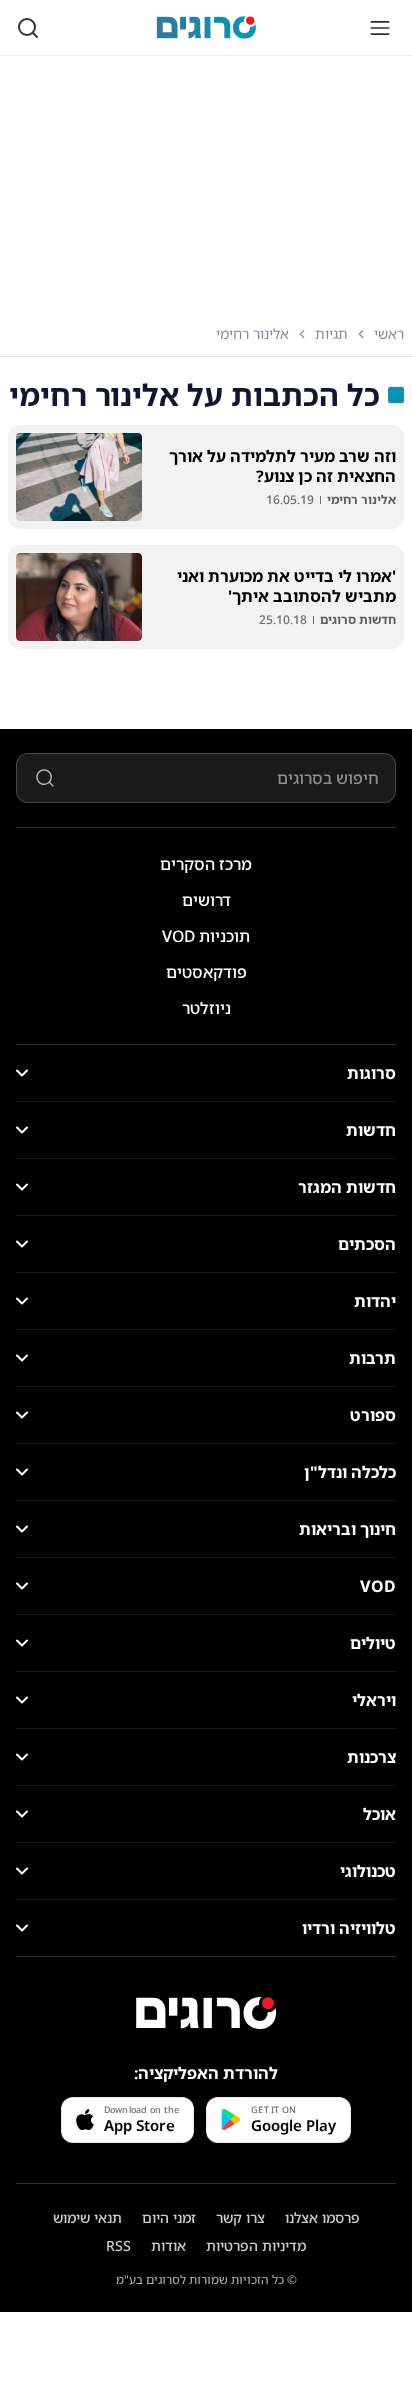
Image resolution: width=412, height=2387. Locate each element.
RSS (118, 2245)
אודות (168, 2245)
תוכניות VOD (206, 936)
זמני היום (169, 2217)
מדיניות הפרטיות (256, 2245)
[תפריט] (380, 28)
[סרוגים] (206, 2013)
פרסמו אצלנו (322, 2217)
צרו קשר (240, 2217)
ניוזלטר (206, 1008)
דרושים (206, 900)
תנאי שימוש (87, 2217)
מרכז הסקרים (206, 864)
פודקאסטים (206, 972)
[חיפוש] (28, 28)
